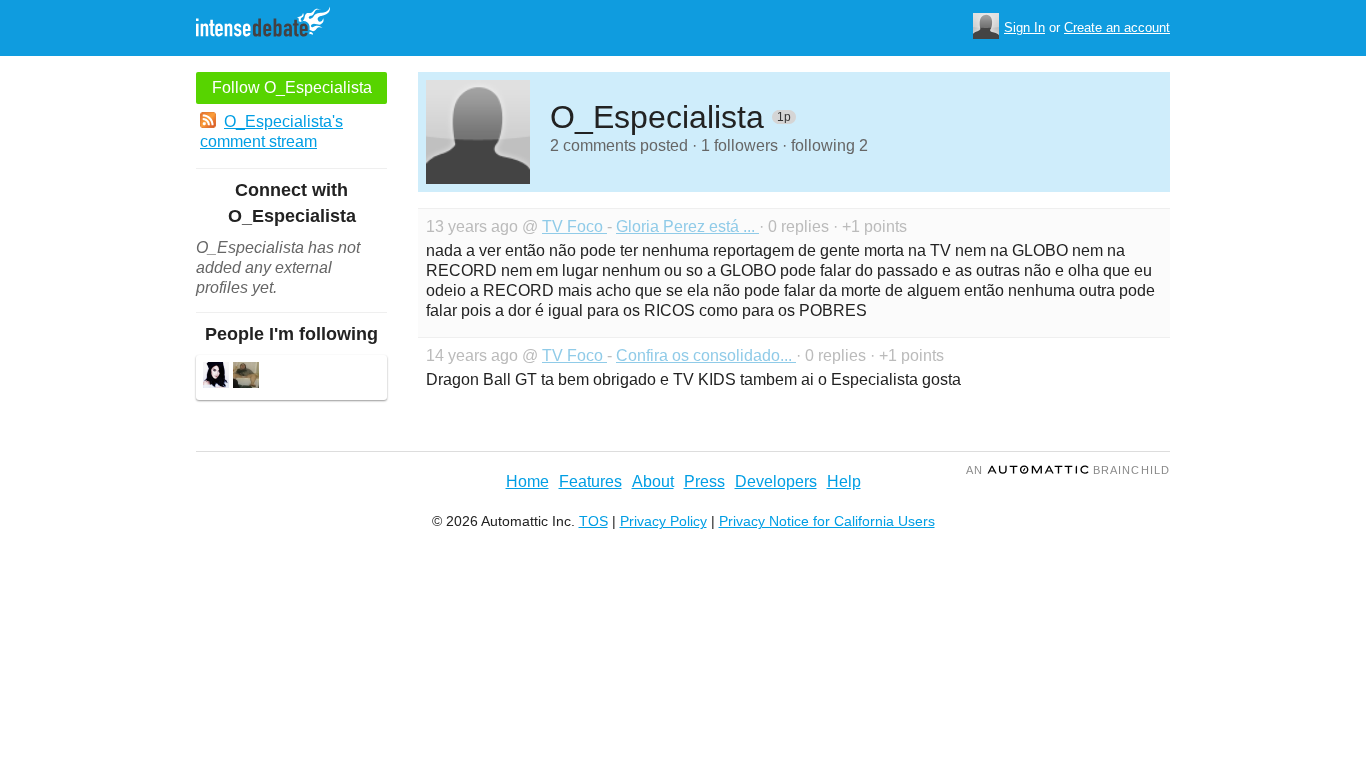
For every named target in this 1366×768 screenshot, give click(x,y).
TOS (593, 521)
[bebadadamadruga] (246, 377)
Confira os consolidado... (706, 355)
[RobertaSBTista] (216, 377)
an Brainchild (1068, 470)
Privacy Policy (663, 521)
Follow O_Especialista (292, 87)
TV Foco (574, 226)
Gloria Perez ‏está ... (687, 226)
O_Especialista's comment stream (271, 131)
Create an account (1117, 27)
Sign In (1024, 27)
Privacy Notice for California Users (827, 521)
